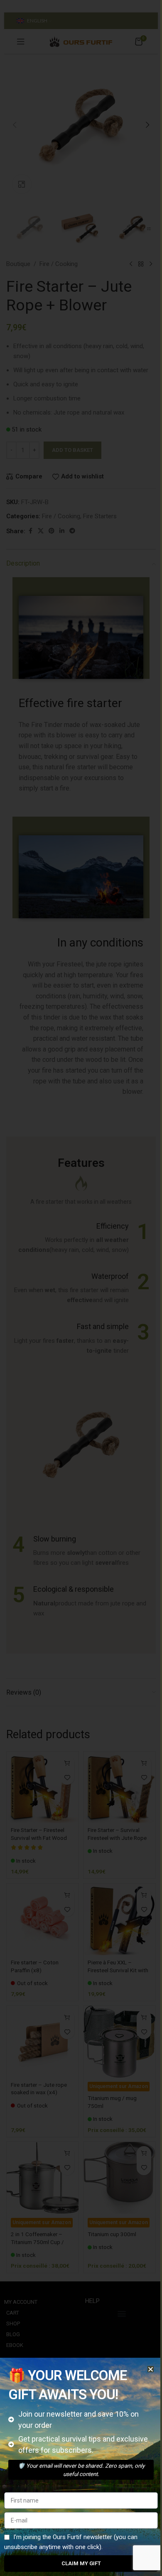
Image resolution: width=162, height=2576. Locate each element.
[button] (151, 2369)
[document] (81, 1288)
